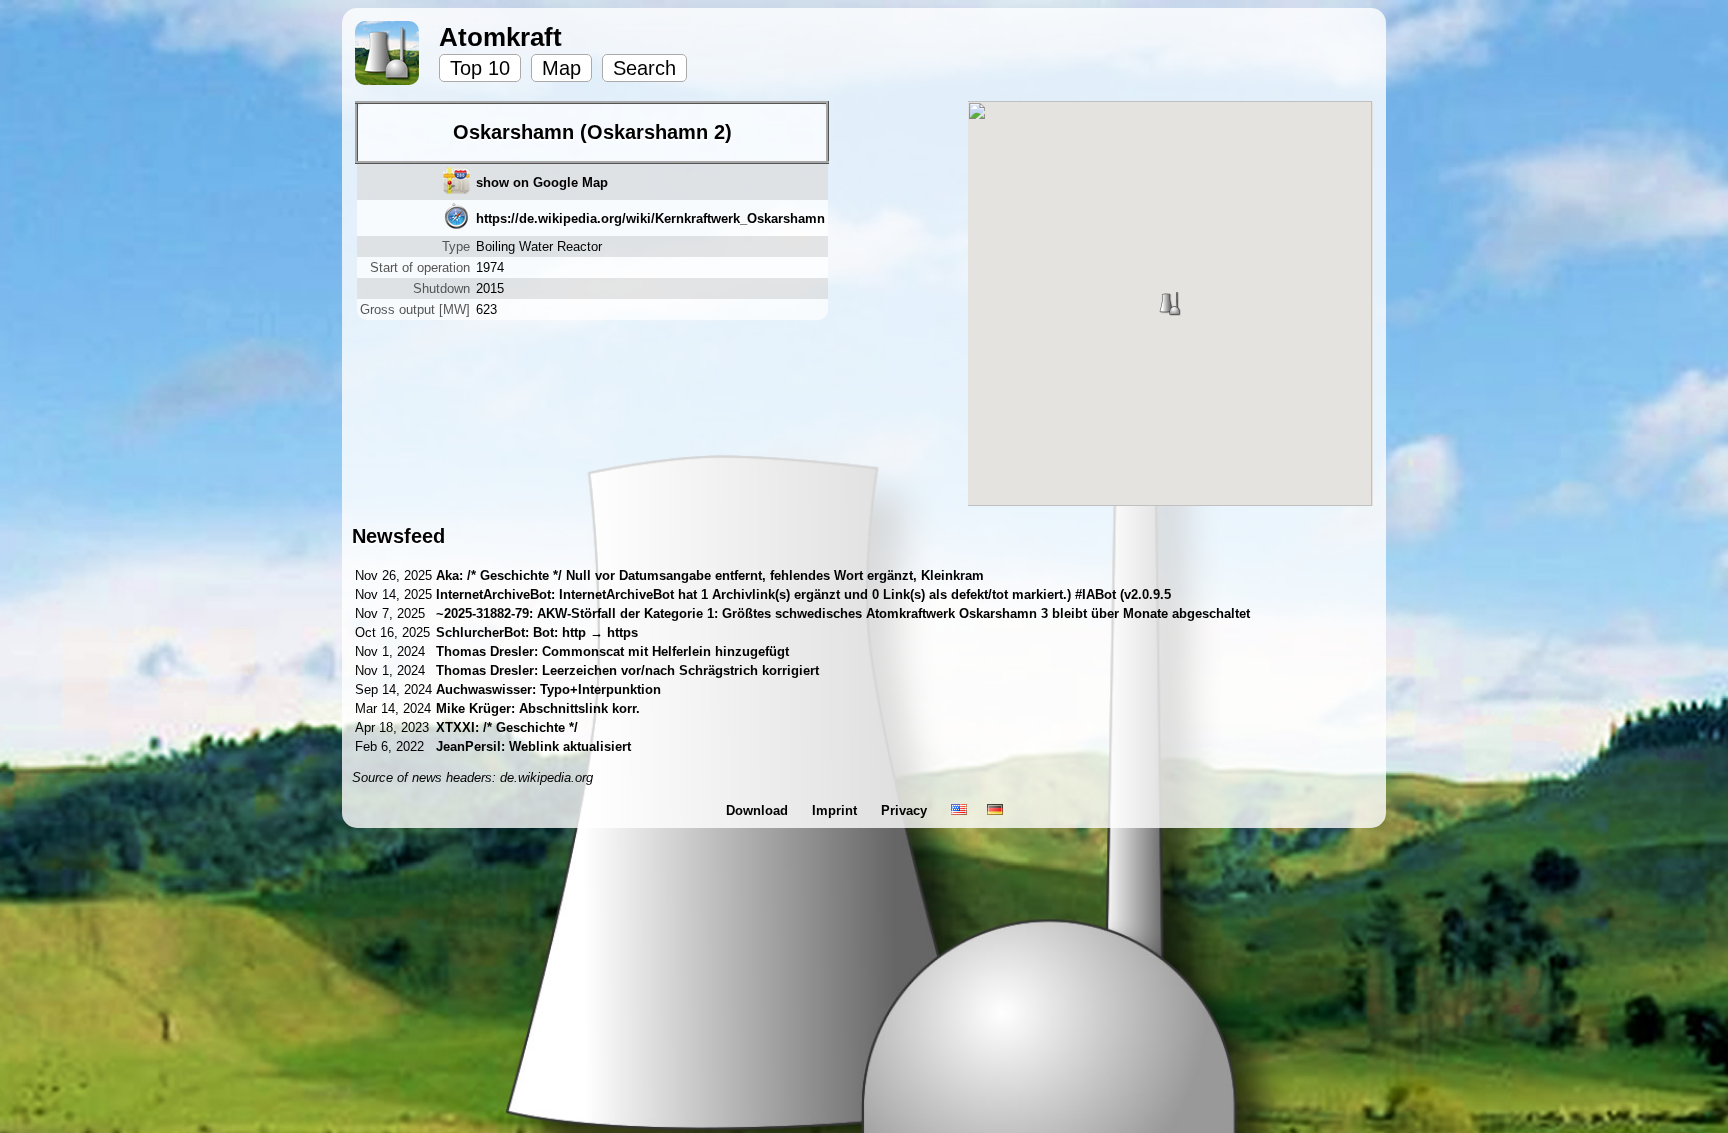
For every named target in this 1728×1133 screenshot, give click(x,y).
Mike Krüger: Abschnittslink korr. (538, 708)
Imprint (836, 810)
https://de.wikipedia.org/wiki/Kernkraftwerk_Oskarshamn (650, 218)
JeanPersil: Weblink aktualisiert (533, 746)
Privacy (906, 810)
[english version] (959, 810)
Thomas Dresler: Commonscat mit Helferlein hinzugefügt (612, 651)
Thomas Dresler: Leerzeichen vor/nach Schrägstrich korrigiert (627, 670)
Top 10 (480, 68)
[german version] (995, 810)
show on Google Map (542, 182)
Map (561, 68)
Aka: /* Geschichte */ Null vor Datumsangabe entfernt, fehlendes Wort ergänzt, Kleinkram (710, 575)
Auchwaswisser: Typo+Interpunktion (548, 689)
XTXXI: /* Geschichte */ (507, 727)
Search (644, 68)
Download (759, 810)
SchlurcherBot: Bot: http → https (537, 632)
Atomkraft (500, 37)
